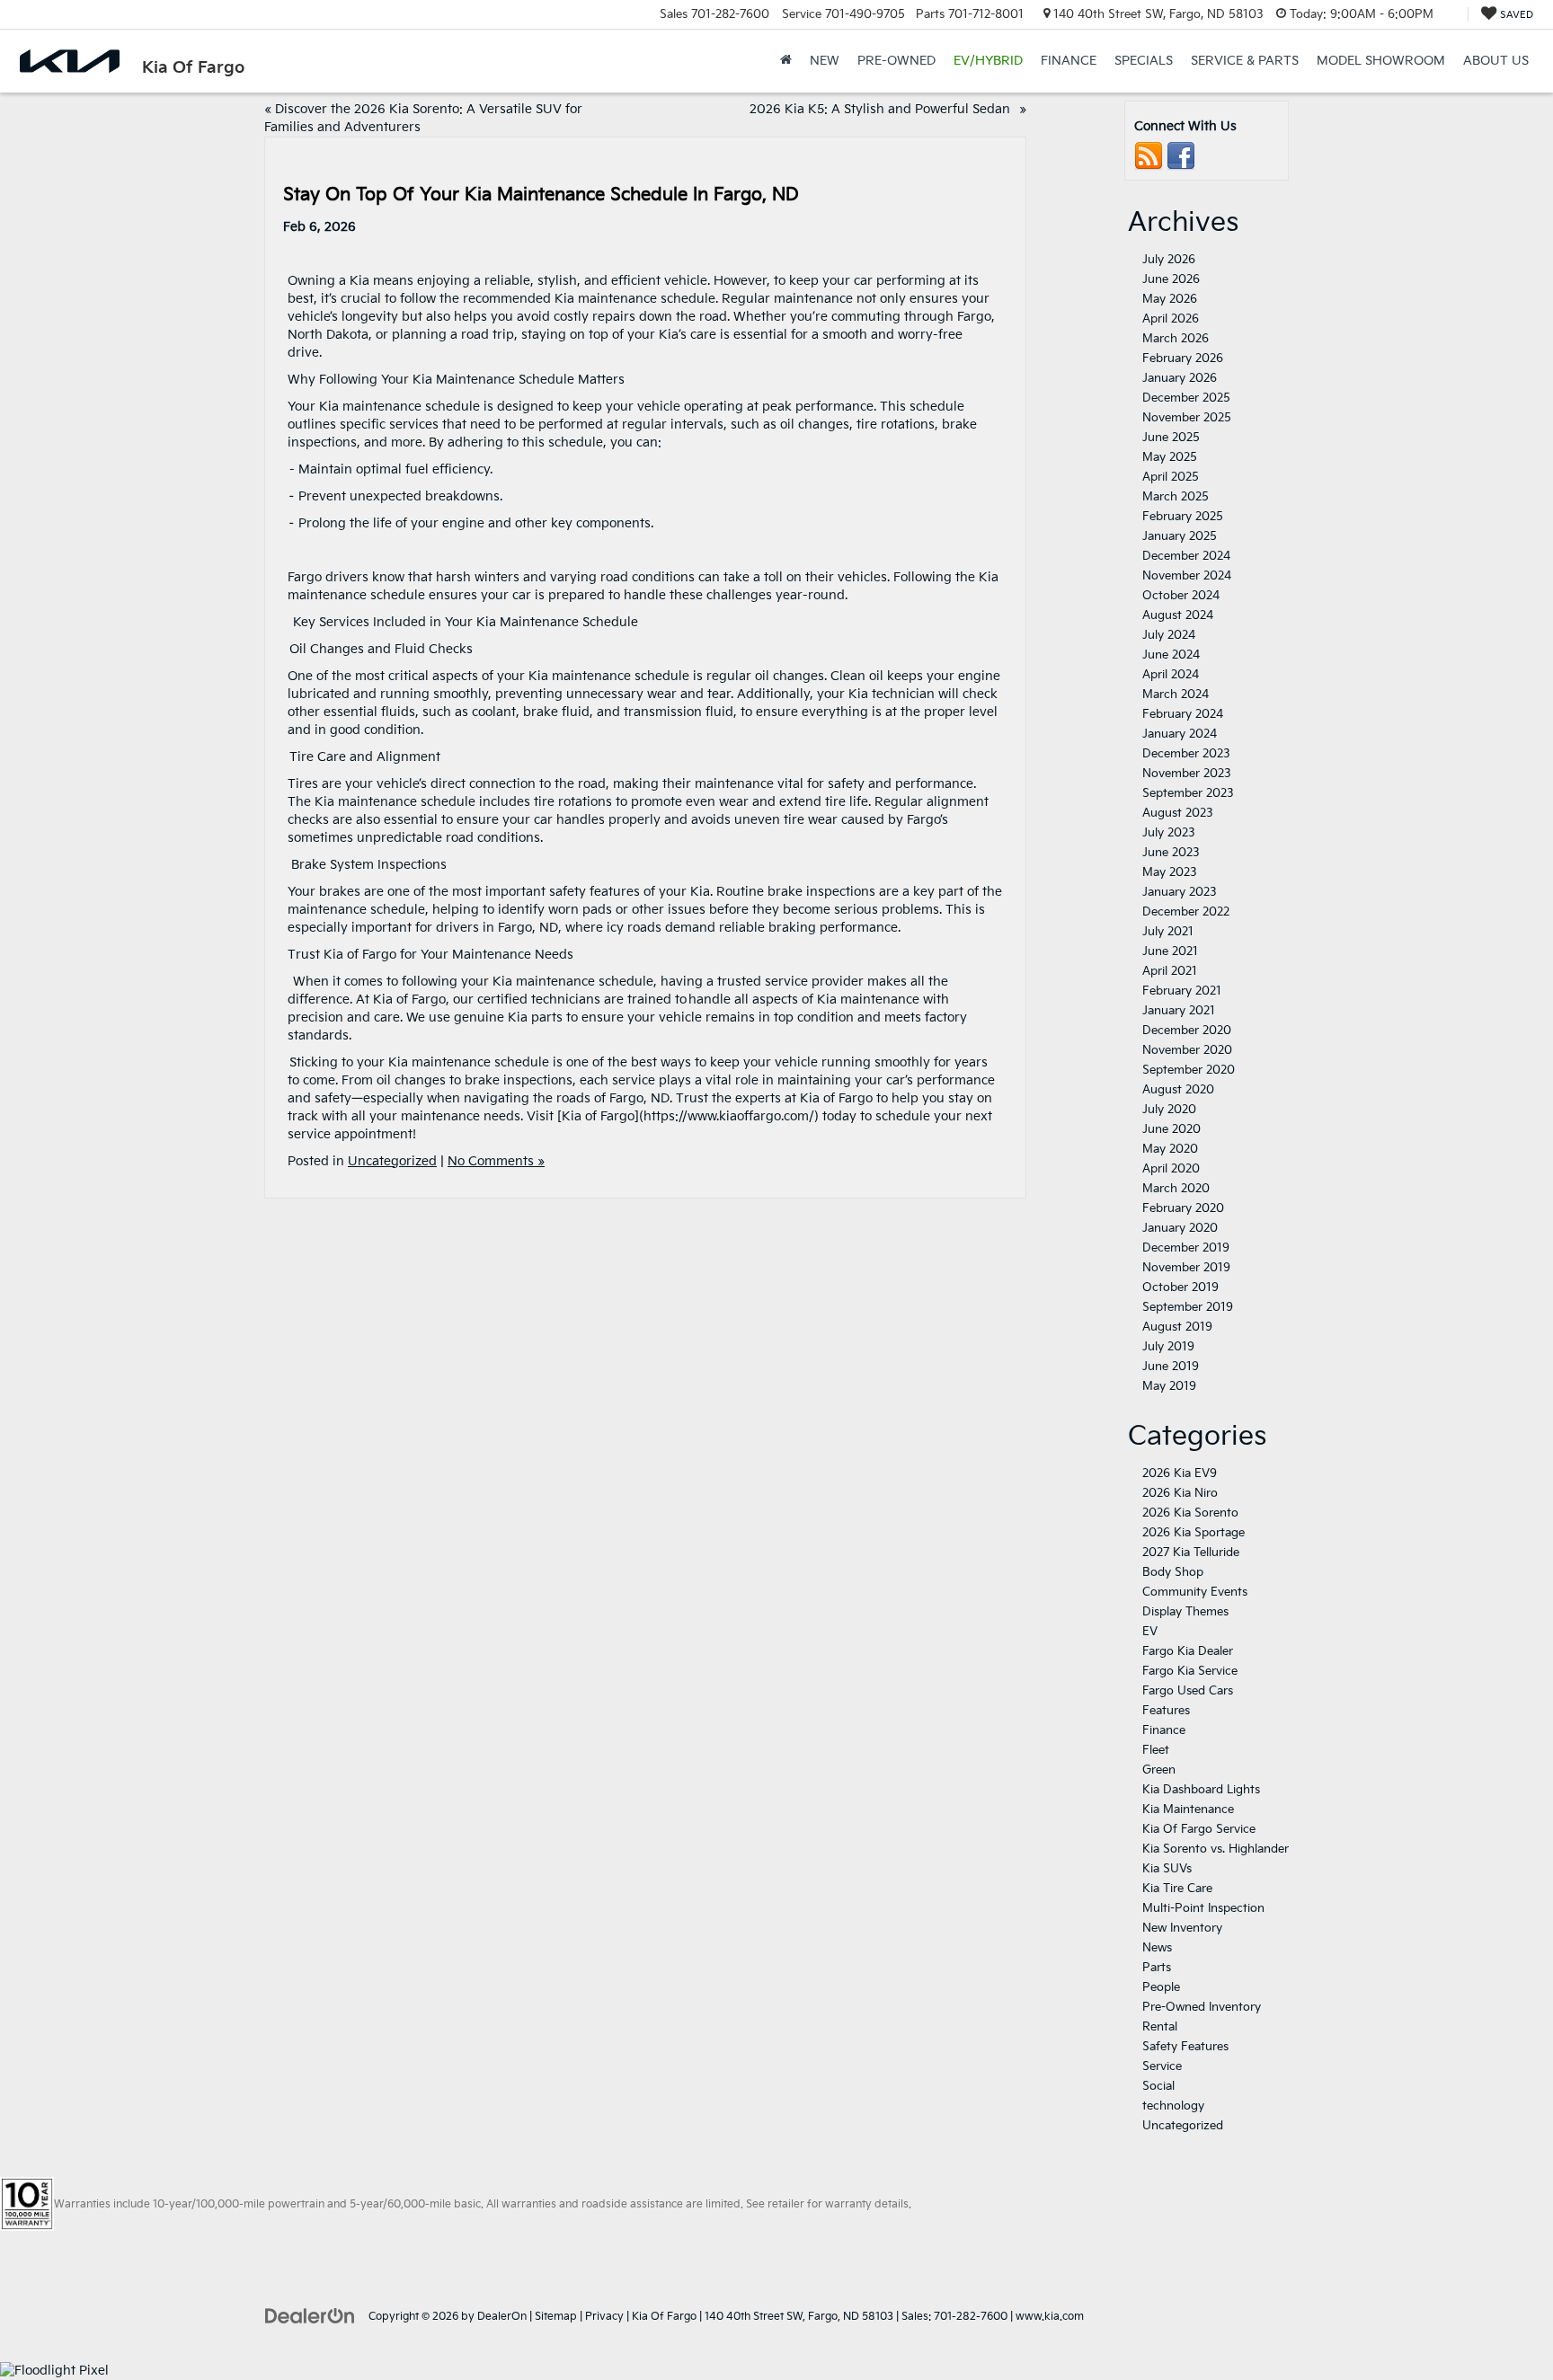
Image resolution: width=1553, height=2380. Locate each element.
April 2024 (1171, 675)
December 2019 (1186, 1248)
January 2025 (1180, 536)
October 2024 (1181, 596)
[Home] (786, 61)
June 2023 (1171, 853)
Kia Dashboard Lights (1201, 1790)
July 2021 (1168, 932)
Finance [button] (1069, 61)
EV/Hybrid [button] (988, 61)
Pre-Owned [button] (896, 61)
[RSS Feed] (1149, 156)
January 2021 (1179, 1011)
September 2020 (1189, 1070)
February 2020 (1183, 1208)
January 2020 (1180, 1228)
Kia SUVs (1167, 1869)
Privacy (604, 2317)
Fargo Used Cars (1188, 1691)
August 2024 (1178, 615)
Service (1162, 2066)
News (1157, 1948)
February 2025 (1183, 517)
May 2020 (1170, 1149)
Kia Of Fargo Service (1199, 1829)
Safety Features (1187, 2047)
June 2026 (1171, 279)
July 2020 (1169, 1110)
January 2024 (1180, 734)
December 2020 (1187, 1031)
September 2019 (1188, 1307)
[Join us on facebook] (1181, 156)
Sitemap (556, 2317)
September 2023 (1188, 793)
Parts (1157, 1968)
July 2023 (1169, 833)
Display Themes (1185, 1612)
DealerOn (502, 2317)
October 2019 (1180, 1287)
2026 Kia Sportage (1194, 1533)
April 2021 (1170, 971)
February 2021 (1182, 991)
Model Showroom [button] (1381, 61)
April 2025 (1171, 477)
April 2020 (1171, 1169)
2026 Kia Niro (1180, 1493)
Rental (1160, 2027)
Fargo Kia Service (1190, 1671)
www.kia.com (1050, 2317)
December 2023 (1186, 754)
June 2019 (1171, 1367)
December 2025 (1186, 398)
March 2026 (1176, 339)
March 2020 (1176, 1189)
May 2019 (1169, 1386)
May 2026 (1170, 299)
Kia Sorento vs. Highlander (1216, 1849)
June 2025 (1171, 438)
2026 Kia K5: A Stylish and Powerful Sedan (883, 109)
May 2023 (1170, 872)
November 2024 (1187, 576)
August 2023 (1178, 813)
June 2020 (1171, 1129)
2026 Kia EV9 (1180, 1473)
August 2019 (1177, 1327)
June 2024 (1171, 655)
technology (1173, 2106)
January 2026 (1180, 378)
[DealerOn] (310, 2316)
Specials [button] (1144, 61)
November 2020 (1187, 1050)
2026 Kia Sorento (1190, 1513)
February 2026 (1183, 358)
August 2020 (1178, 1090)
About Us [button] (1496, 61)
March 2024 (1176, 695)
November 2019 (1186, 1268)
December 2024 (1186, 556)
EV (1150, 1632)
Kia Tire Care (1177, 1889)
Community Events (1195, 1592)
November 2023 (1187, 774)
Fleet (1156, 1750)
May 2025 (1170, 457)
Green (1159, 1770)
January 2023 (1180, 892)
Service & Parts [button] (1245, 61)
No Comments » (496, 1161)
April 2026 (1171, 319)
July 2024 (1169, 635)
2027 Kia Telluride (1191, 1553)
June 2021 (1170, 951)
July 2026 (1169, 260)
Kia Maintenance (1188, 1809)
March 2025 (1176, 497)
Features (1166, 1711)
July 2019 (1168, 1347)
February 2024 (1183, 714)
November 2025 (1187, 418)
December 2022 (1186, 912)
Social (1158, 2086)
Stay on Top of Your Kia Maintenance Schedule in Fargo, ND (545, 195)
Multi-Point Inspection (1203, 1908)
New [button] (825, 61)
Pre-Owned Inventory (1202, 2007)
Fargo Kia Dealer (1188, 1651)
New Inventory (1182, 1928)
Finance (1164, 1730)
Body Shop (1173, 1572)
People (1161, 1987)
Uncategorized (392, 1161)
